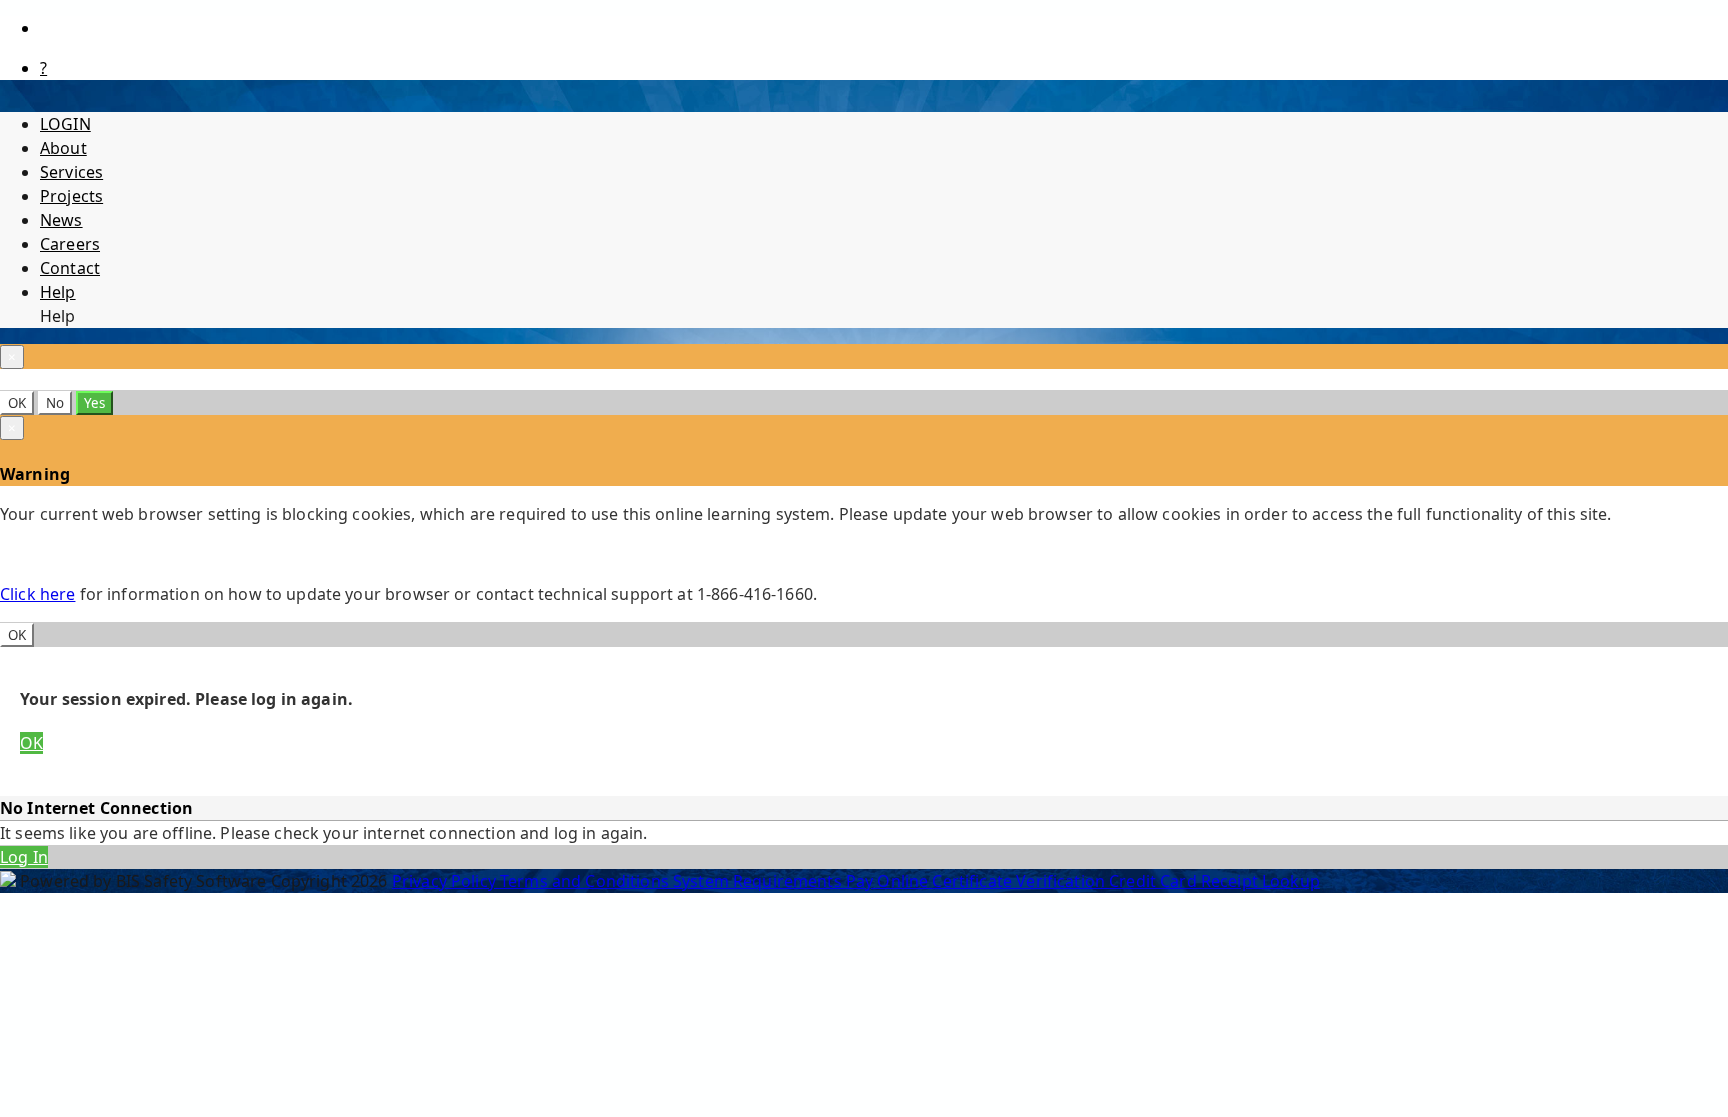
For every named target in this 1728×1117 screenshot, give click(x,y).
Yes (94, 403)
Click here (37, 594)
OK (17, 403)
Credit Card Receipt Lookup (1214, 881)
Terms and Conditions (586, 881)
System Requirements (759, 881)
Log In (24, 857)
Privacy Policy (446, 881)
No (55, 403)
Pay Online (889, 881)
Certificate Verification (1020, 881)
